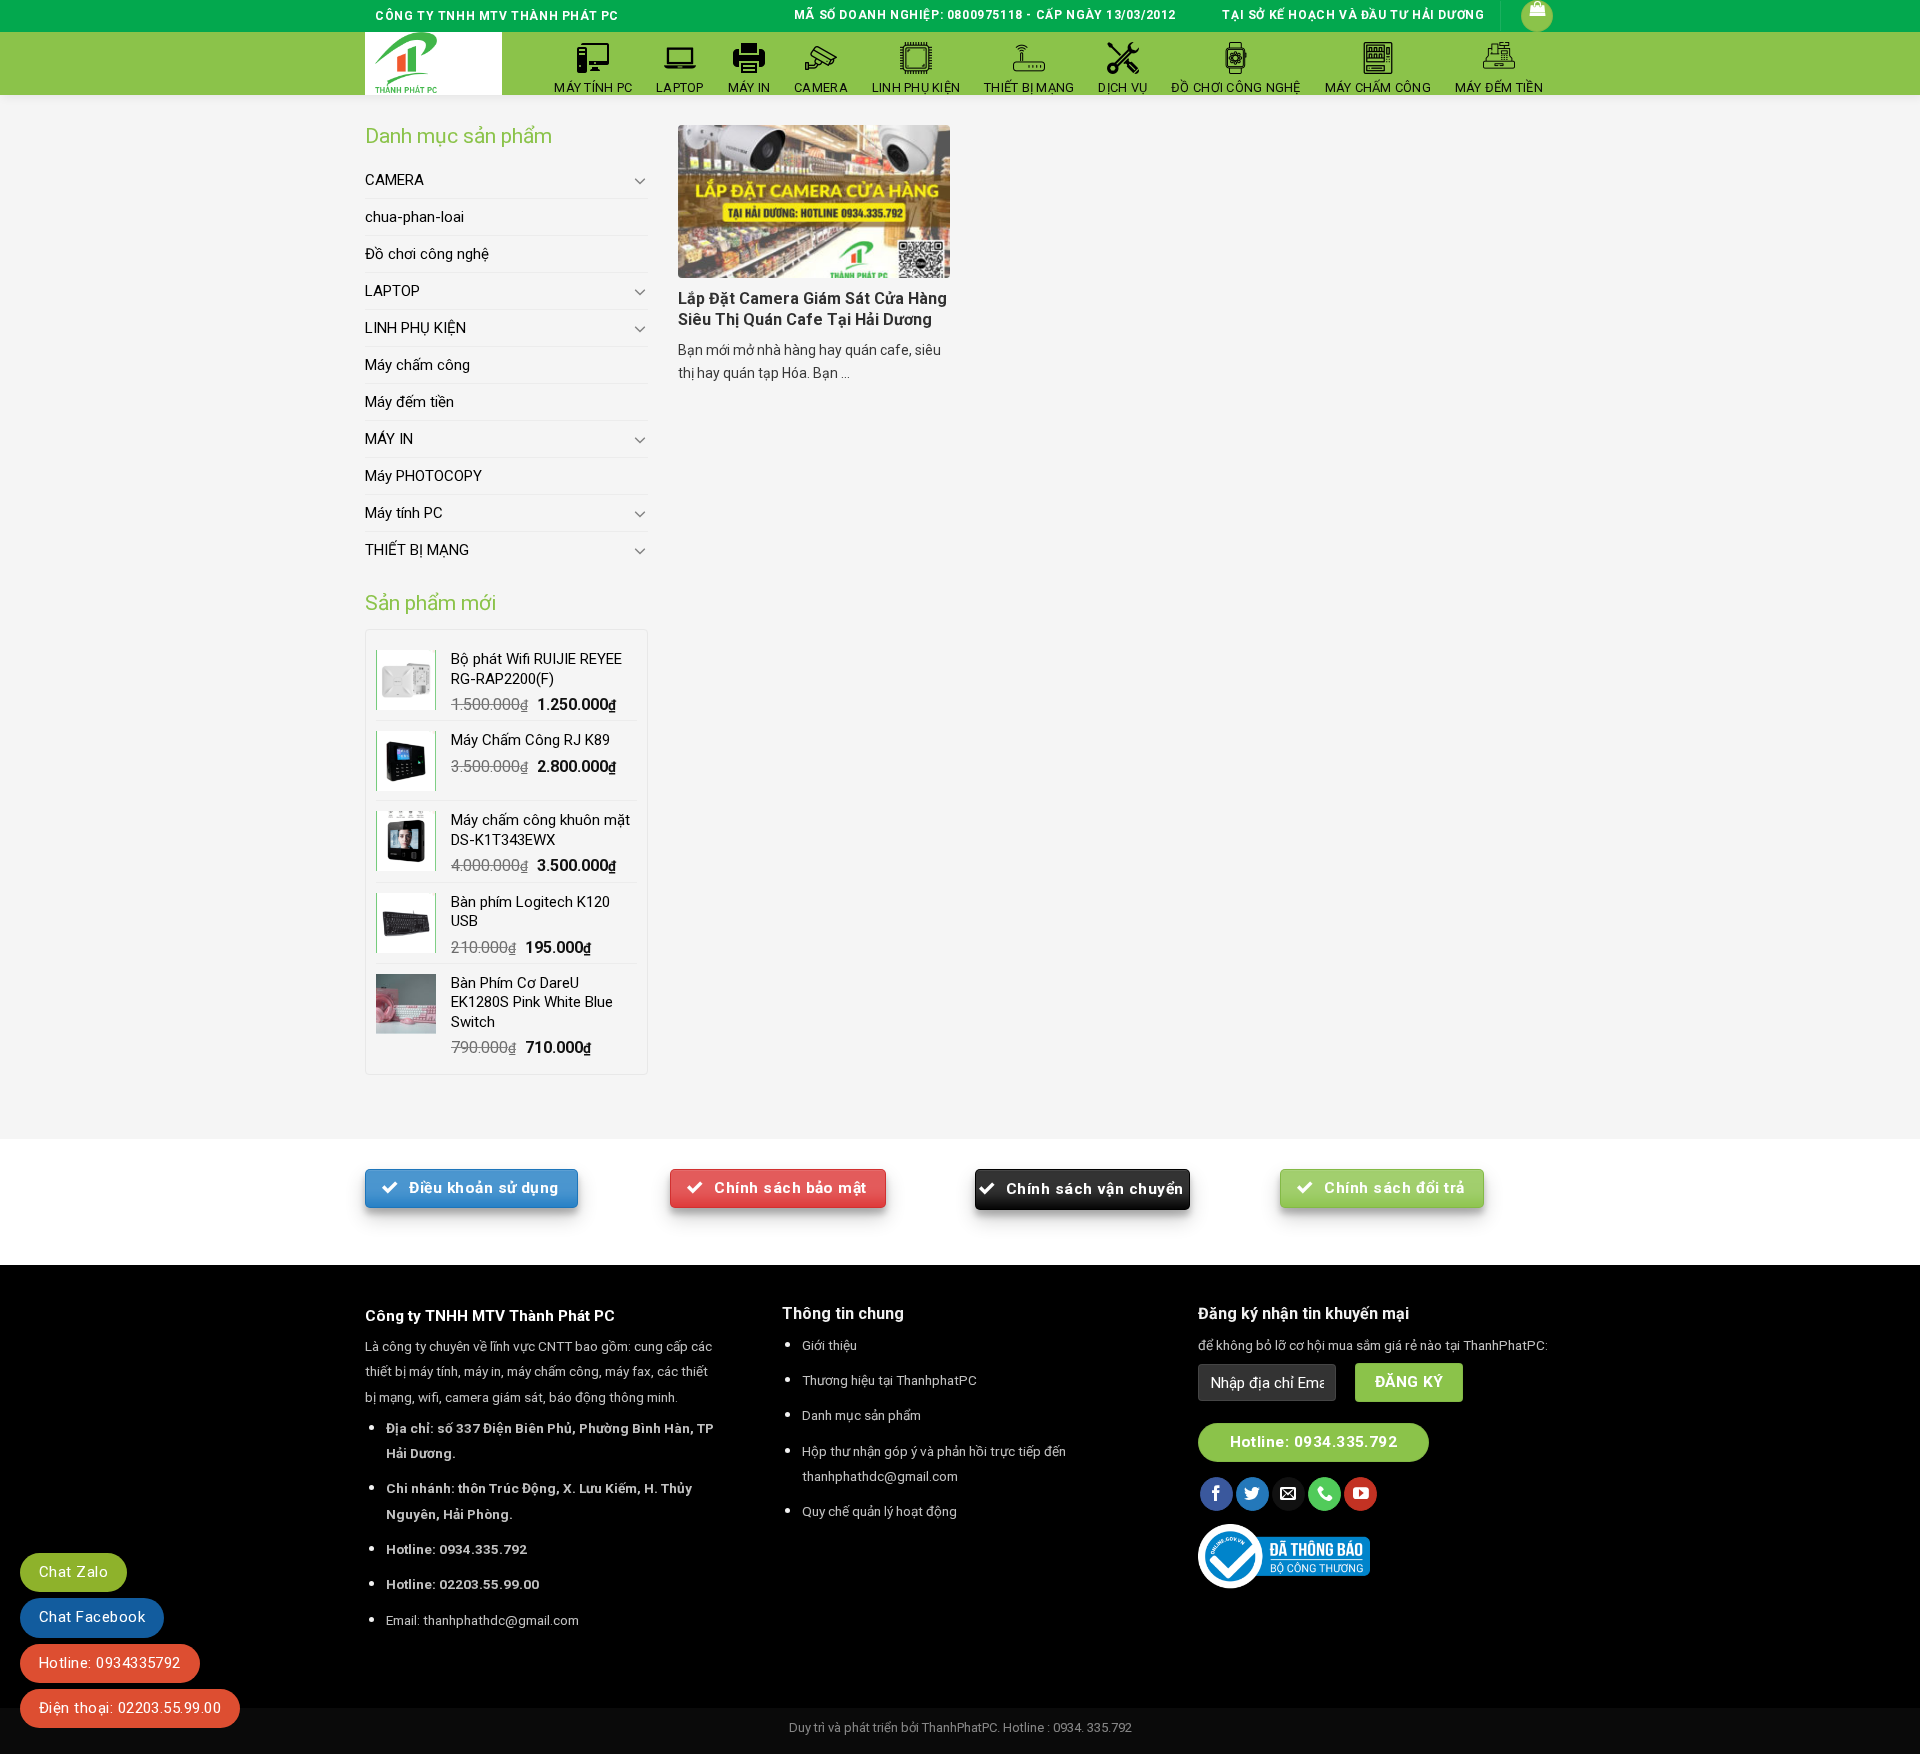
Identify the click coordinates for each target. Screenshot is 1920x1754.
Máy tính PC (404, 513)
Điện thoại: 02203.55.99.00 (130, 1708)
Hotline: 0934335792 (110, 1663)
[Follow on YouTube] (1360, 1494)
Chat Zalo (73, 1572)
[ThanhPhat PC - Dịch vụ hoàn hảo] (406, 63)
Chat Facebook (92, 1617)
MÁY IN (389, 439)
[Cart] (1537, 16)
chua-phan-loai (414, 217)
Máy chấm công (417, 365)
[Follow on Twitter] (1252, 1494)
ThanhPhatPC (959, 1727)
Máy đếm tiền (409, 402)
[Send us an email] (1288, 1494)
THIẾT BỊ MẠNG (417, 550)
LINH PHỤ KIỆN (415, 328)
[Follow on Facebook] (1216, 1494)
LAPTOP (392, 291)
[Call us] (1324, 1494)
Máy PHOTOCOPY (423, 476)
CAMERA (394, 180)
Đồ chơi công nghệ (427, 254)
